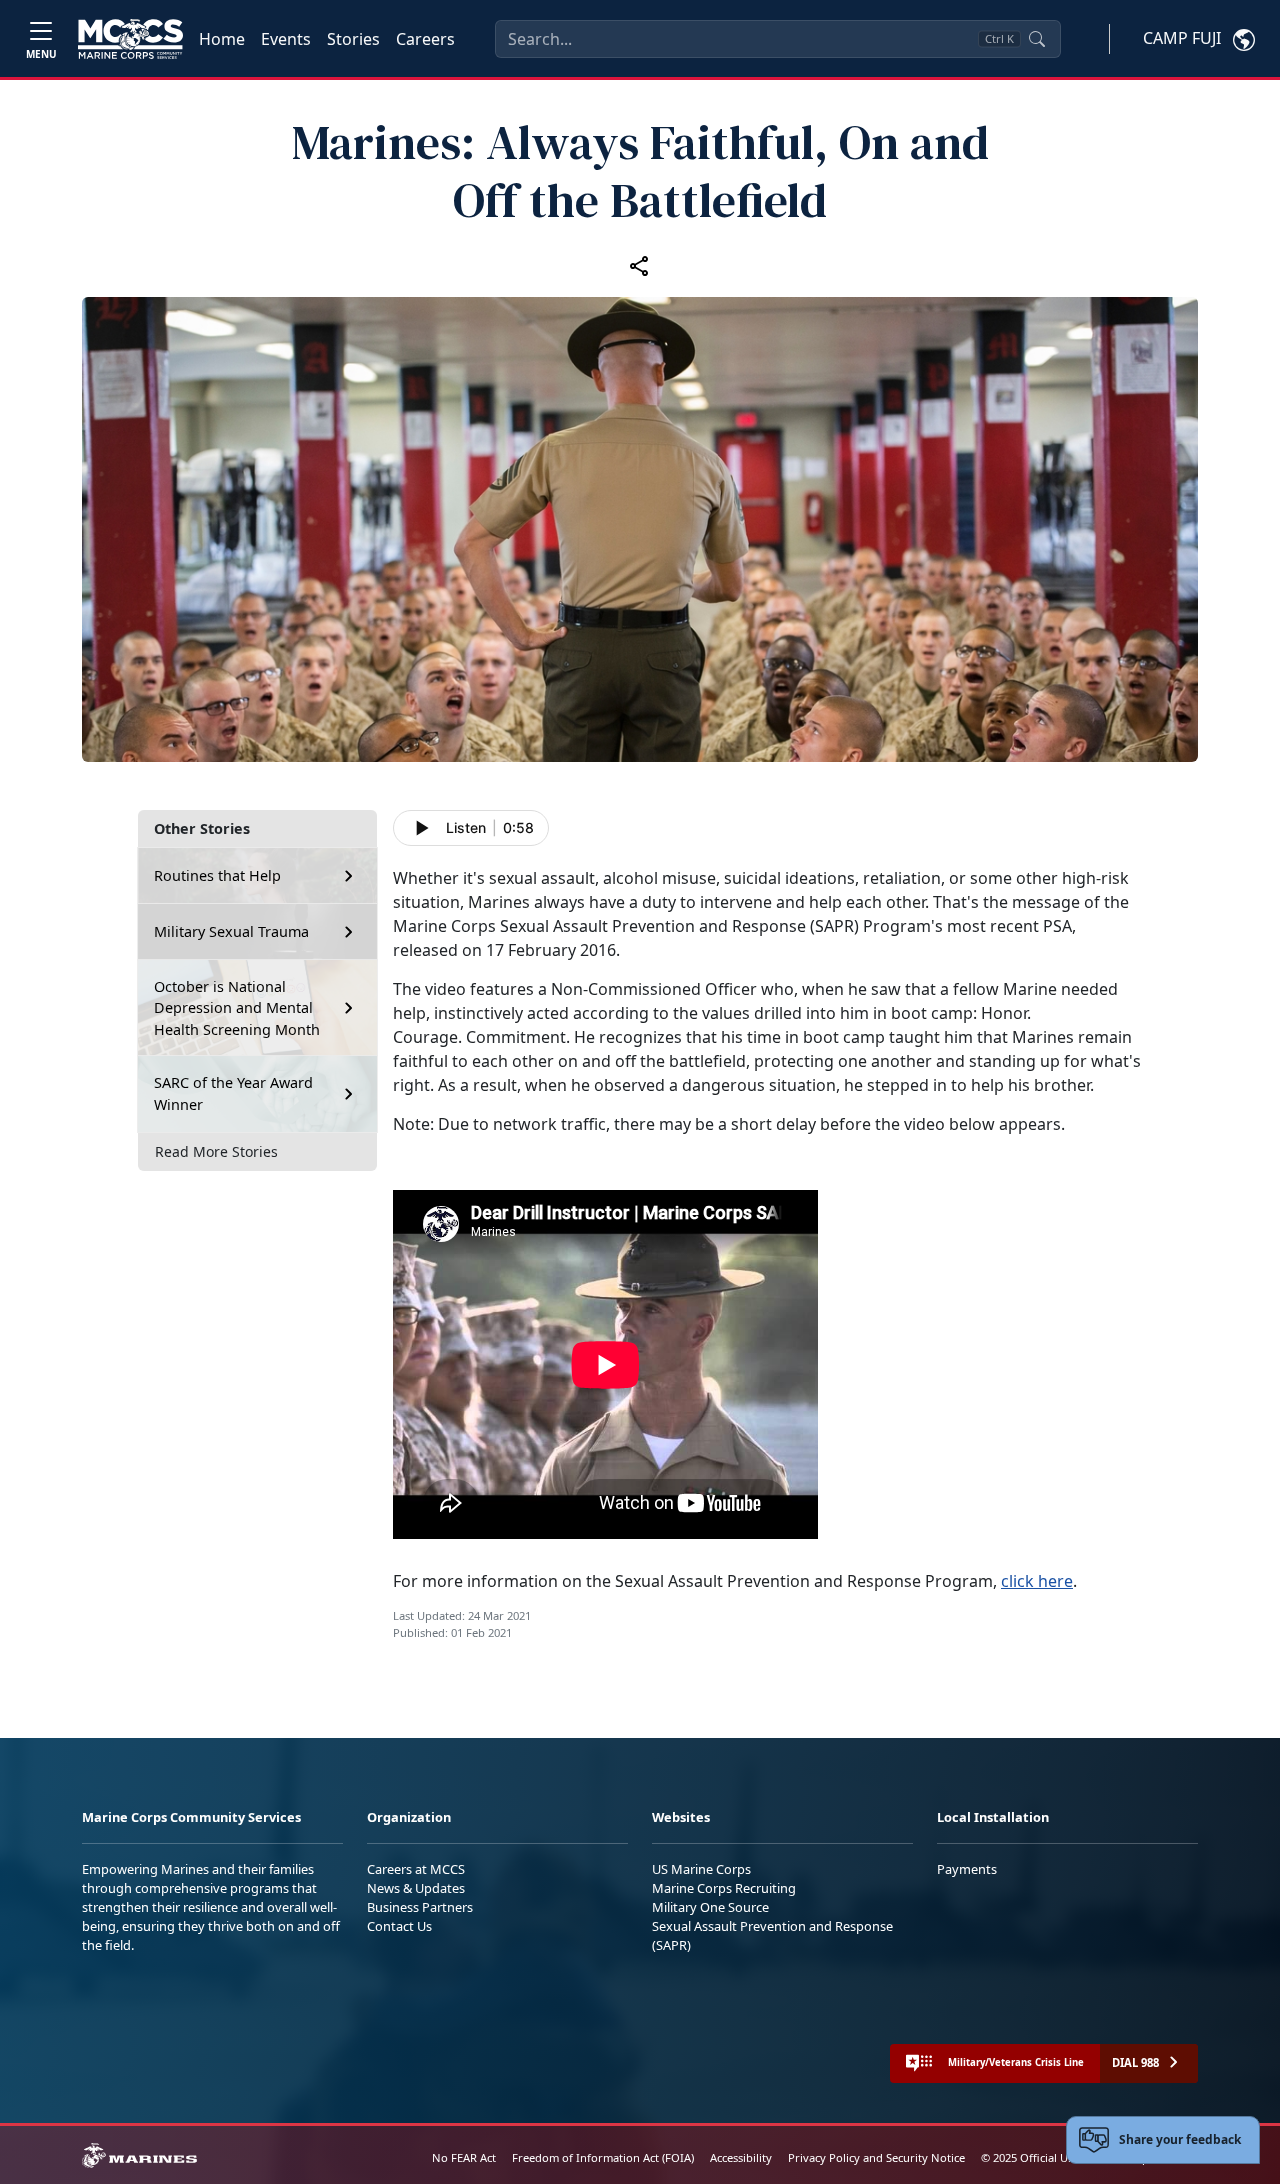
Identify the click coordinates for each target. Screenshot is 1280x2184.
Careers (425, 39)
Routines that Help (217, 875)
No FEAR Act (464, 2157)
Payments (967, 1869)
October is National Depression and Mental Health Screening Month (237, 1008)
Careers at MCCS (416, 1869)
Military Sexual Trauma (231, 931)
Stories (353, 39)
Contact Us (399, 1926)
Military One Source (710, 1907)
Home (222, 39)
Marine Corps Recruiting (724, 1888)
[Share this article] (640, 265)
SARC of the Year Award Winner (233, 1093)
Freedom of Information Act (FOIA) (603, 2157)
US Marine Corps (701, 1869)
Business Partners (420, 1907)
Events (286, 39)
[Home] (130, 39)
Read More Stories (216, 1151)
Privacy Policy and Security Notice (876, 2157)
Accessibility (741, 2157)
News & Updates (416, 1888)
